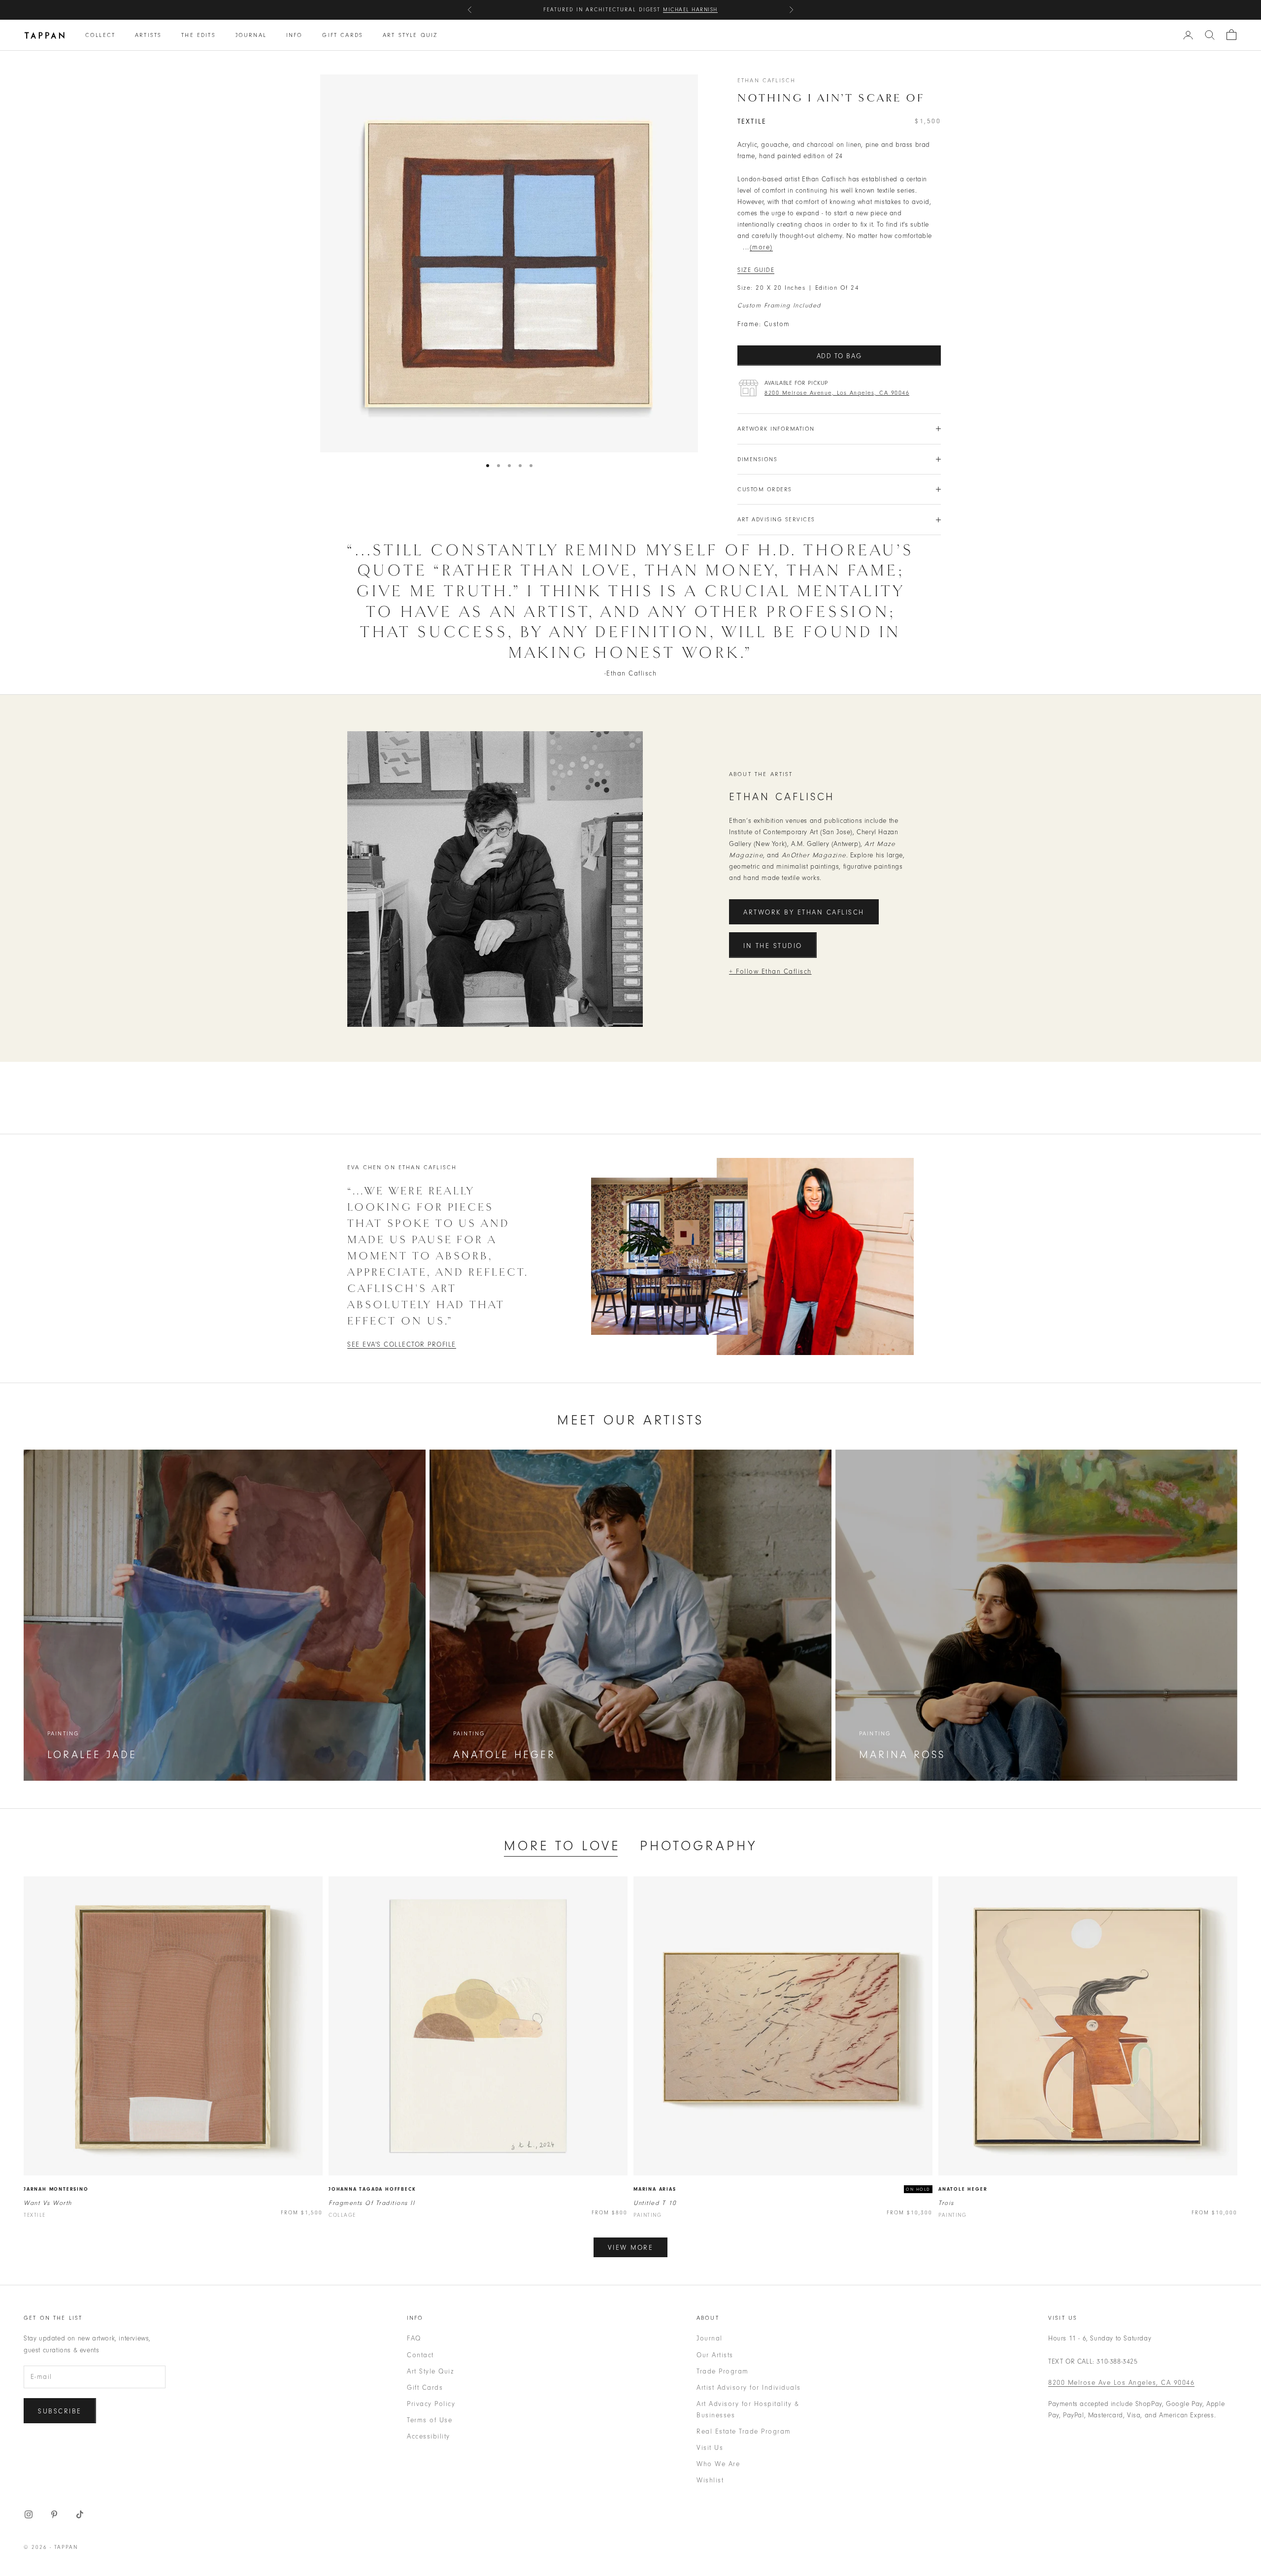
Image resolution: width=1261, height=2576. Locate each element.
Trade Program (723, 2371)
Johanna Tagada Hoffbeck (372, 2189)
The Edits (198, 35)
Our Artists (715, 2355)
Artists (148, 35)
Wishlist (710, 2480)
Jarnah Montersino (56, 2189)
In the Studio (773, 946)
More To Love (562, 1846)
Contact (420, 2355)
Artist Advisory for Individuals (749, 2388)
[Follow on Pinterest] (54, 2514)
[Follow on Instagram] (29, 2514)
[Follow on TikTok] (80, 2514)
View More (631, 2248)
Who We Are (718, 2464)
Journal (251, 35)
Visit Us (710, 2448)
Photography (698, 1846)
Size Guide (756, 270)
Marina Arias (655, 2189)
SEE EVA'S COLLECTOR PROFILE (402, 1344)
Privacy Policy (431, 2404)
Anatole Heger (963, 2189)
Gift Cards (343, 35)
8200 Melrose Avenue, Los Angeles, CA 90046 (837, 393)
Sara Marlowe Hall (682, 10)
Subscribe (60, 2411)
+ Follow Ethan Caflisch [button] (770, 971)
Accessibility (429, 2436)
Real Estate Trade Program (744, 2431)
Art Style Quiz (410, 35)
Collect (100, 35)
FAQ (414, 2338)
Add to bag (839, 356)
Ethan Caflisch (766, 80)
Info (295, 35)
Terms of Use (430, 2420)
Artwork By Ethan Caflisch (804, 912)
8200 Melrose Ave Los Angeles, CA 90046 (1121, 2383)
